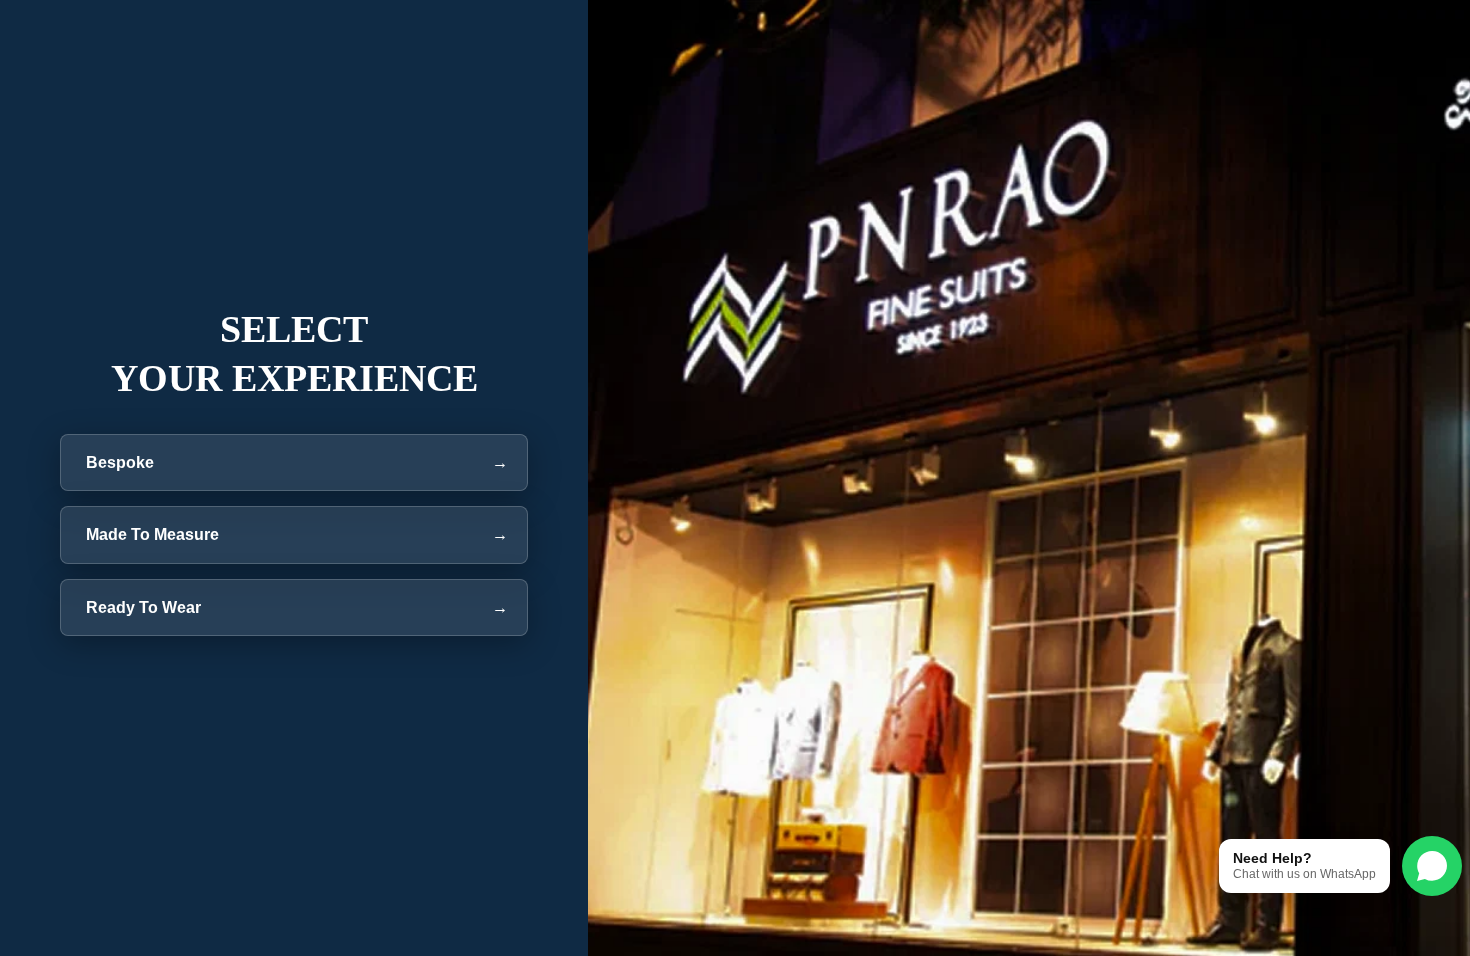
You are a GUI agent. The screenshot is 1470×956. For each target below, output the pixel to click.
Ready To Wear (295, 607)
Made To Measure (295, 534)
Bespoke (295, 462)
